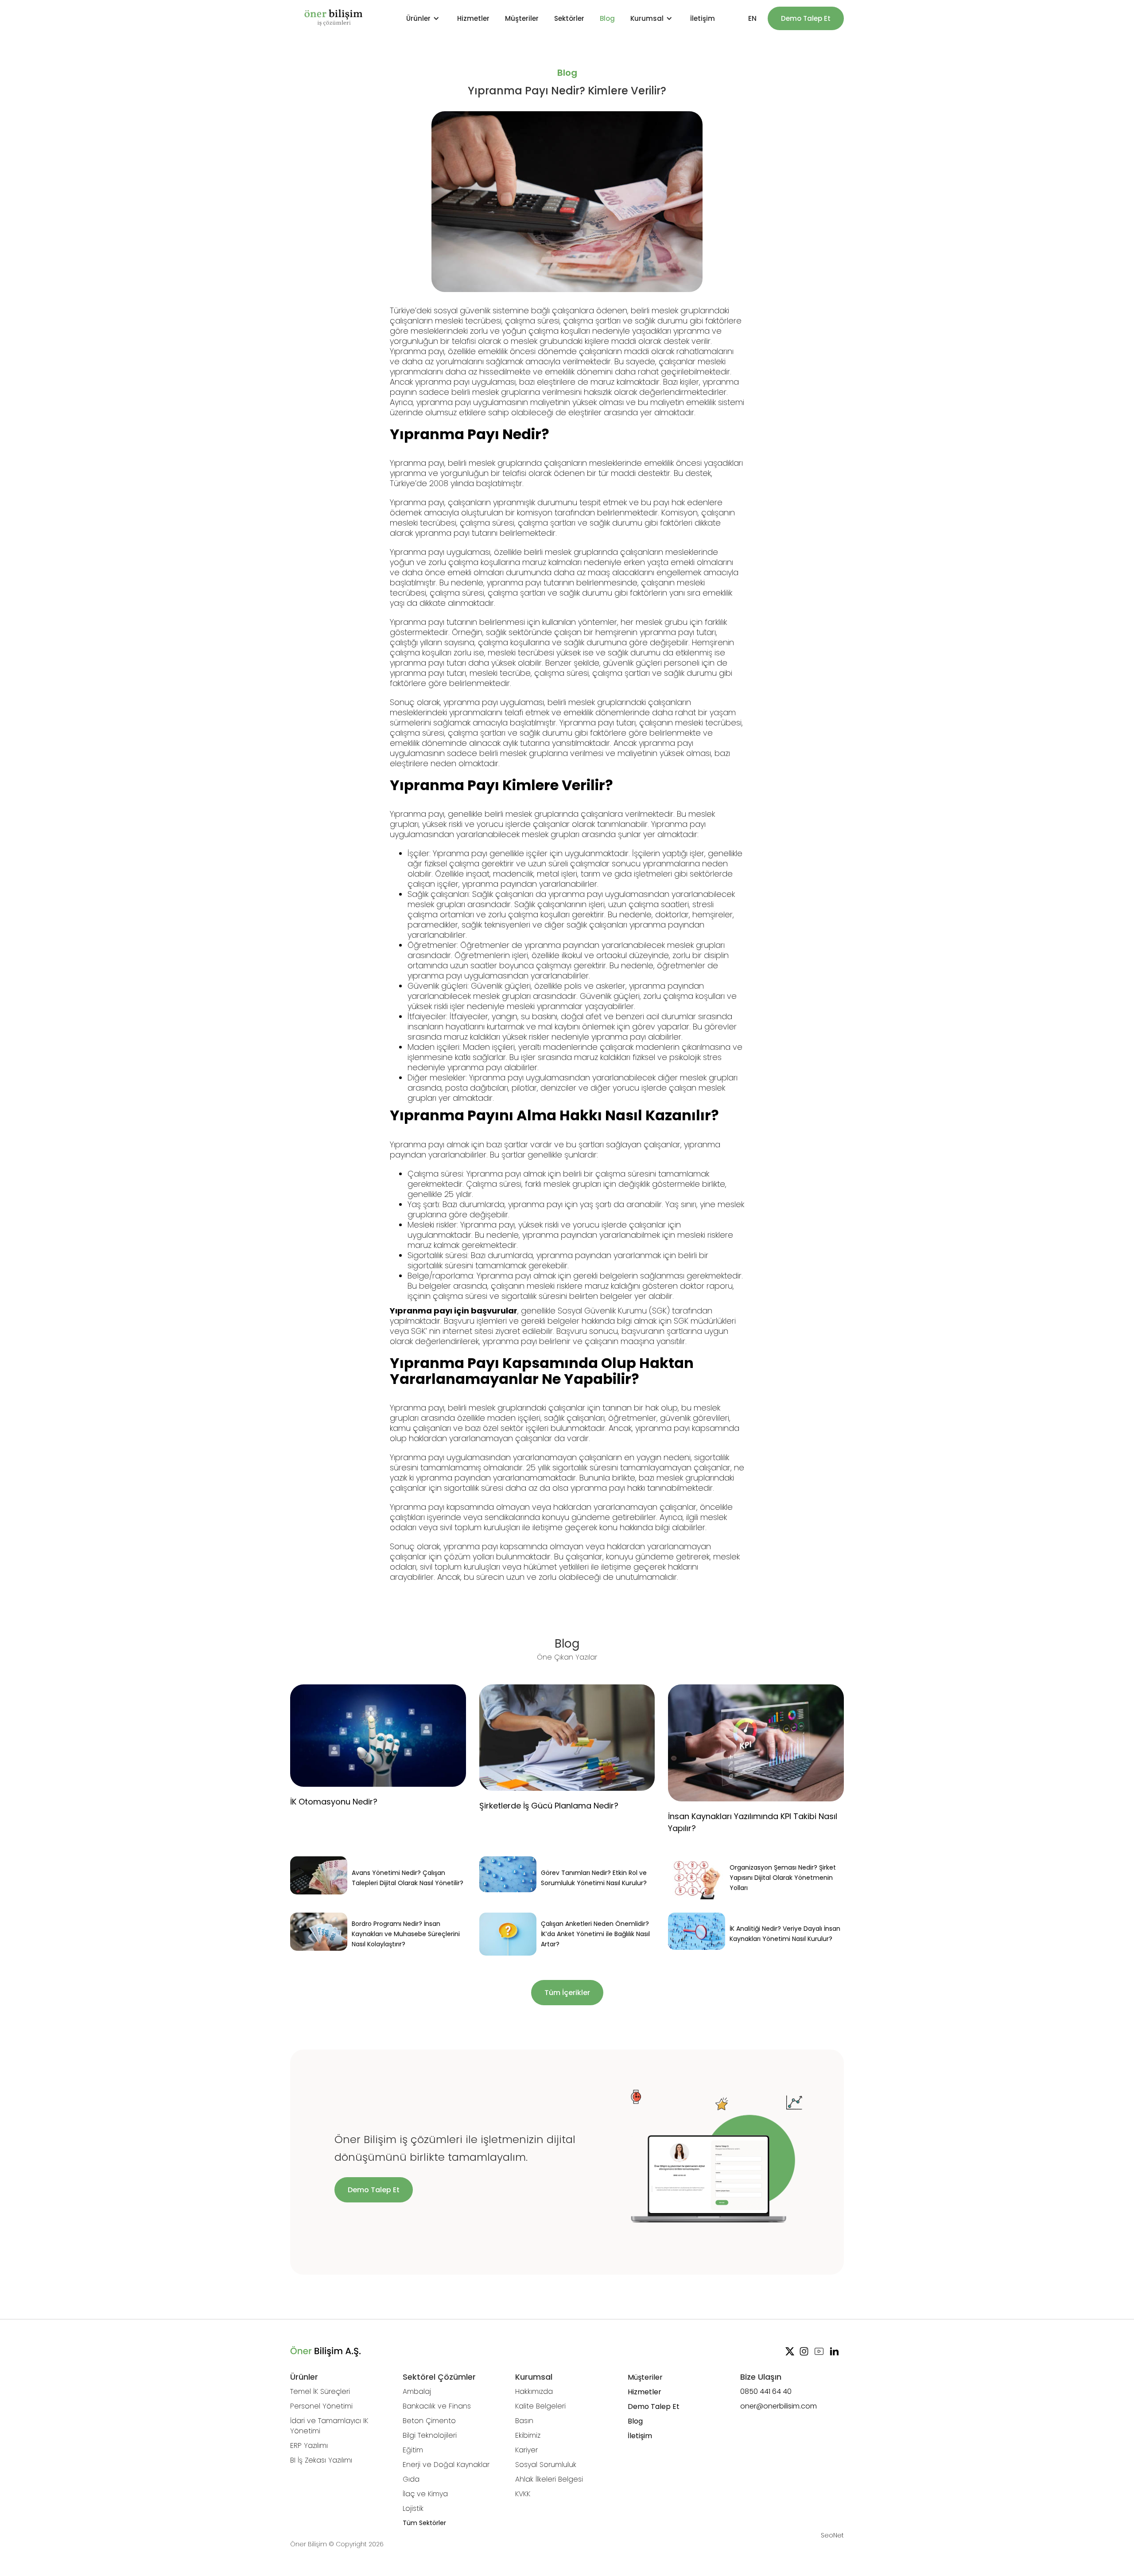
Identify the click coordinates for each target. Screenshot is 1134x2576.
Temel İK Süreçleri (320, 2391)
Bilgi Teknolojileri (430, 2435)
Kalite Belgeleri (540, 2406)
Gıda (411, 2479)
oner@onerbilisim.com (779, 2406)
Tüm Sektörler (424, 2523)
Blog (607, 18)
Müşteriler (522, 18)
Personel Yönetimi (321, 2406)
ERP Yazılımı (309, 2445)
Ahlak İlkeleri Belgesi (549, 2479)
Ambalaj (417, 2391)
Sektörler (569, 18)
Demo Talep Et (806, 18)
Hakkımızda (534, 2391)
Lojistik (413, 2508)
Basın (524, 2421)
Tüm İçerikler (567, 1993)
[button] (424, 18)
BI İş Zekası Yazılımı (321, 2460)
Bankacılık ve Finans (437, 2406)
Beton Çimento (429, 2421)
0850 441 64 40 (766, 2391)
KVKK (523, 2494)
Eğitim (413, 2450)
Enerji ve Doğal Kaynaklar (446, 2465)
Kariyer (526, 2450)
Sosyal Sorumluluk (546, 2465)
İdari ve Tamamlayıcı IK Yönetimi (329, 2426)
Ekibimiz (528, 2435)
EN (752, 18)
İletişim (703, 18)
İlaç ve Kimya (425, 2494)
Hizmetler (473, 18)
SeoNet (832, 2535)
